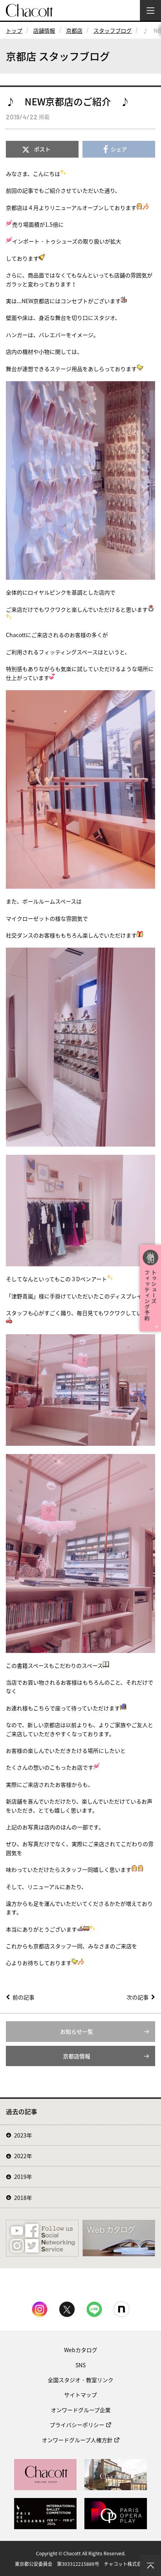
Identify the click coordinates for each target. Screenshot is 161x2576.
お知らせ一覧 (77, 2031)
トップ (14, 30)
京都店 (74, 30)
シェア (119, 149)
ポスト (42, 149)
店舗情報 (44, 30)
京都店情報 (77, 2056)
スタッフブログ (113, 30)
